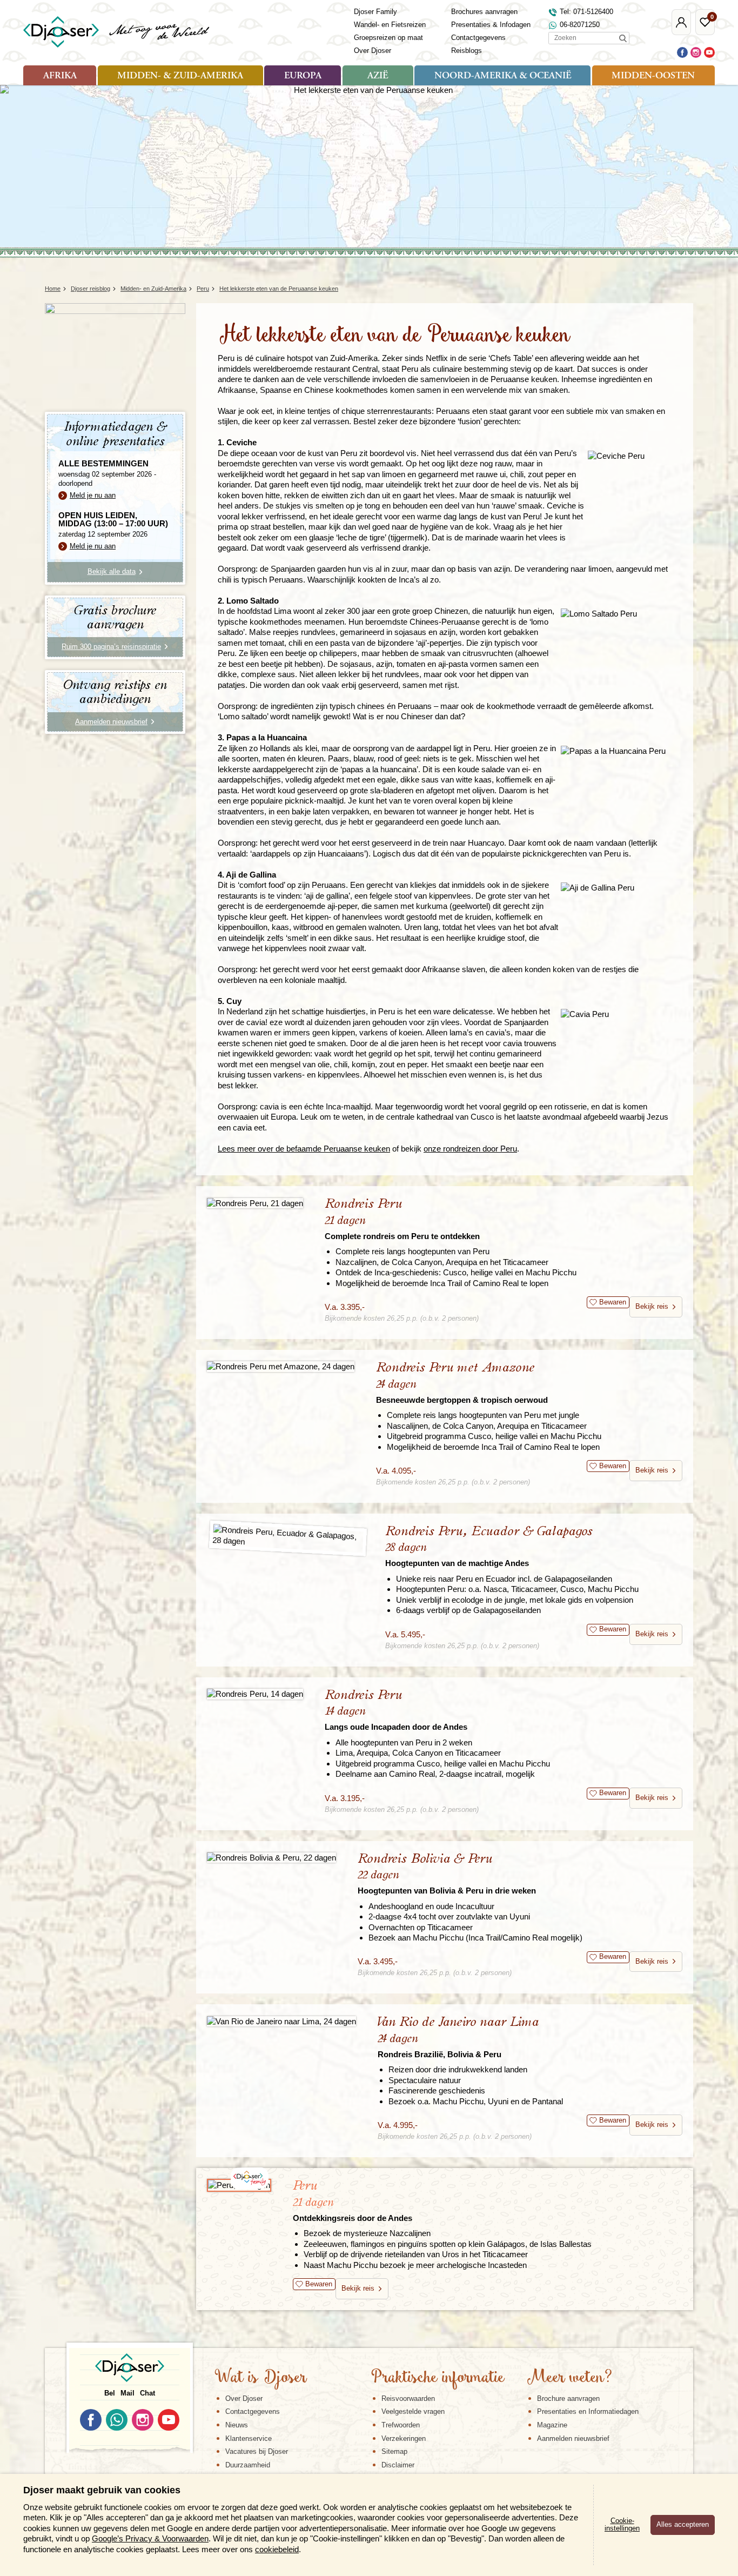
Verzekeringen (404, 2438)
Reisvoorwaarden (408, 2398)
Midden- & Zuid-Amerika (180, 76)
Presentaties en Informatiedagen (588, 2411)
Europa (303, 76)
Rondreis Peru (402, 1219)
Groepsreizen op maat (388, 38)
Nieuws (237, 2425)
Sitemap (394, 2451)
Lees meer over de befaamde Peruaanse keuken (304, 1149)
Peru (353, 2201)
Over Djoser (373, 51)
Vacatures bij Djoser (257, 2451)
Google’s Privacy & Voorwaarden (150, 2538)
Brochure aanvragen (568, 2398)
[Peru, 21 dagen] (239, 2185)
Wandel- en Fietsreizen (390, 25)
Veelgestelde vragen (413, 2411)
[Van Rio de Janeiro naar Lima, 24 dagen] (281, 2021)
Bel (110, 2393)
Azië (378, 76)
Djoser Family (375, 12)
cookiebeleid (277, 2549)
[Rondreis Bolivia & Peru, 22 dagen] (271, 1858)
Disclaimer (398, 2465)
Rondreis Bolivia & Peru (447, 1874)
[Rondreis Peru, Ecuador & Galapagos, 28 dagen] (288, 1538)
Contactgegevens (478, 38)
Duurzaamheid (248, 2465)
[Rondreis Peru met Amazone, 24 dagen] (281, 1366)
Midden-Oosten (653, 76)
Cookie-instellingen (622, 2525)
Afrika (60, 76)
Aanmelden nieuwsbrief (573, 2438)
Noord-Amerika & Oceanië (503, 76)
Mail (128, 2393)
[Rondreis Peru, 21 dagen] (255, 1203)
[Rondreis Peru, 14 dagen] (255, 1694)
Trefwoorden (401, 2425)
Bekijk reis (652, 1306)
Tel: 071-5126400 (586, 12)
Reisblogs (467, 51)
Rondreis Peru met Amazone (462, 1383)
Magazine (552, 2425)
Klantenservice (249, 2438)
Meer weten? (569, 2378)
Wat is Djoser (261, 2378)
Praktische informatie (438, 2378)
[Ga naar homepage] (117, 32)
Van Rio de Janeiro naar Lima (458, 2037)
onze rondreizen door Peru (470, 1149)
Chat (147, 2393)
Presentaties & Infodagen (491, 25)
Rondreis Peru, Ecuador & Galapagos (489, 1546)
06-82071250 (580, 25)
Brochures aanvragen (484, 12)
